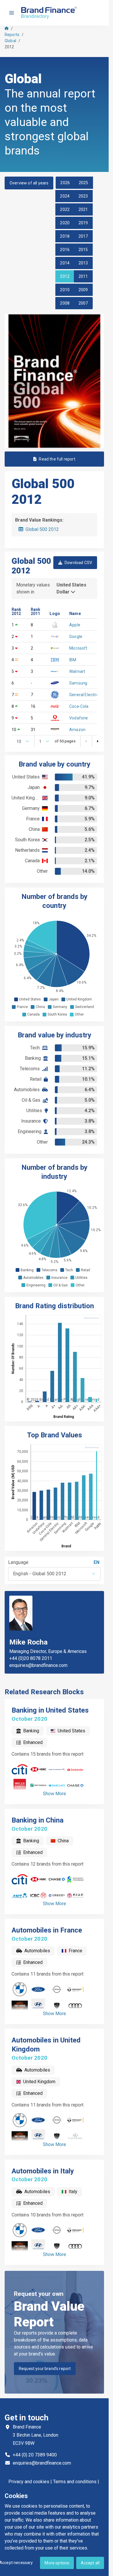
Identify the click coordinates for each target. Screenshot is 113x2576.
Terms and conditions (75, 2482)
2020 (65, 223)
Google (76, 637)
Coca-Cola (79, 706)
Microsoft (78, 648)
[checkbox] (16, 999)
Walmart (77, 671)
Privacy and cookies (29, 2482)
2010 (65, 290)
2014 (65, 263)
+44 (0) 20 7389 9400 (35, 2455)
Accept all (90, 2563)
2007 (83, 303)
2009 (83, 290)
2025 (84, 183)
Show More (54, 1794)
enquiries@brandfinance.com (38, 1665)
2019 (83, 223)
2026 (65, 183)
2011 (83, 276)
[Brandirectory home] (50, 13)
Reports (12, 35)
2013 (83, 263)
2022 (65, 209)
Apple (75, 625)
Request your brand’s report (45, 2369)
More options (57, 2563)
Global (10, 41)
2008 (65, 303)
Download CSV (78, 563)
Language (18, 1562)
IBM (73, 660)
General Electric (84, 695)
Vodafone (79, 718)
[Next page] (98, 741)
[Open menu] (12, 13)
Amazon (77, 730)
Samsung (78, 683)
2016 (65, 250)
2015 (83, 250)
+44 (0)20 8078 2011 (31, 1658)
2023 (83, 196)
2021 (83, 209)
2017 (83, 236)
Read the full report (57, 459)
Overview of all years (29, 183)
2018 (65, 236)
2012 (65, 276)
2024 (65, 196)
